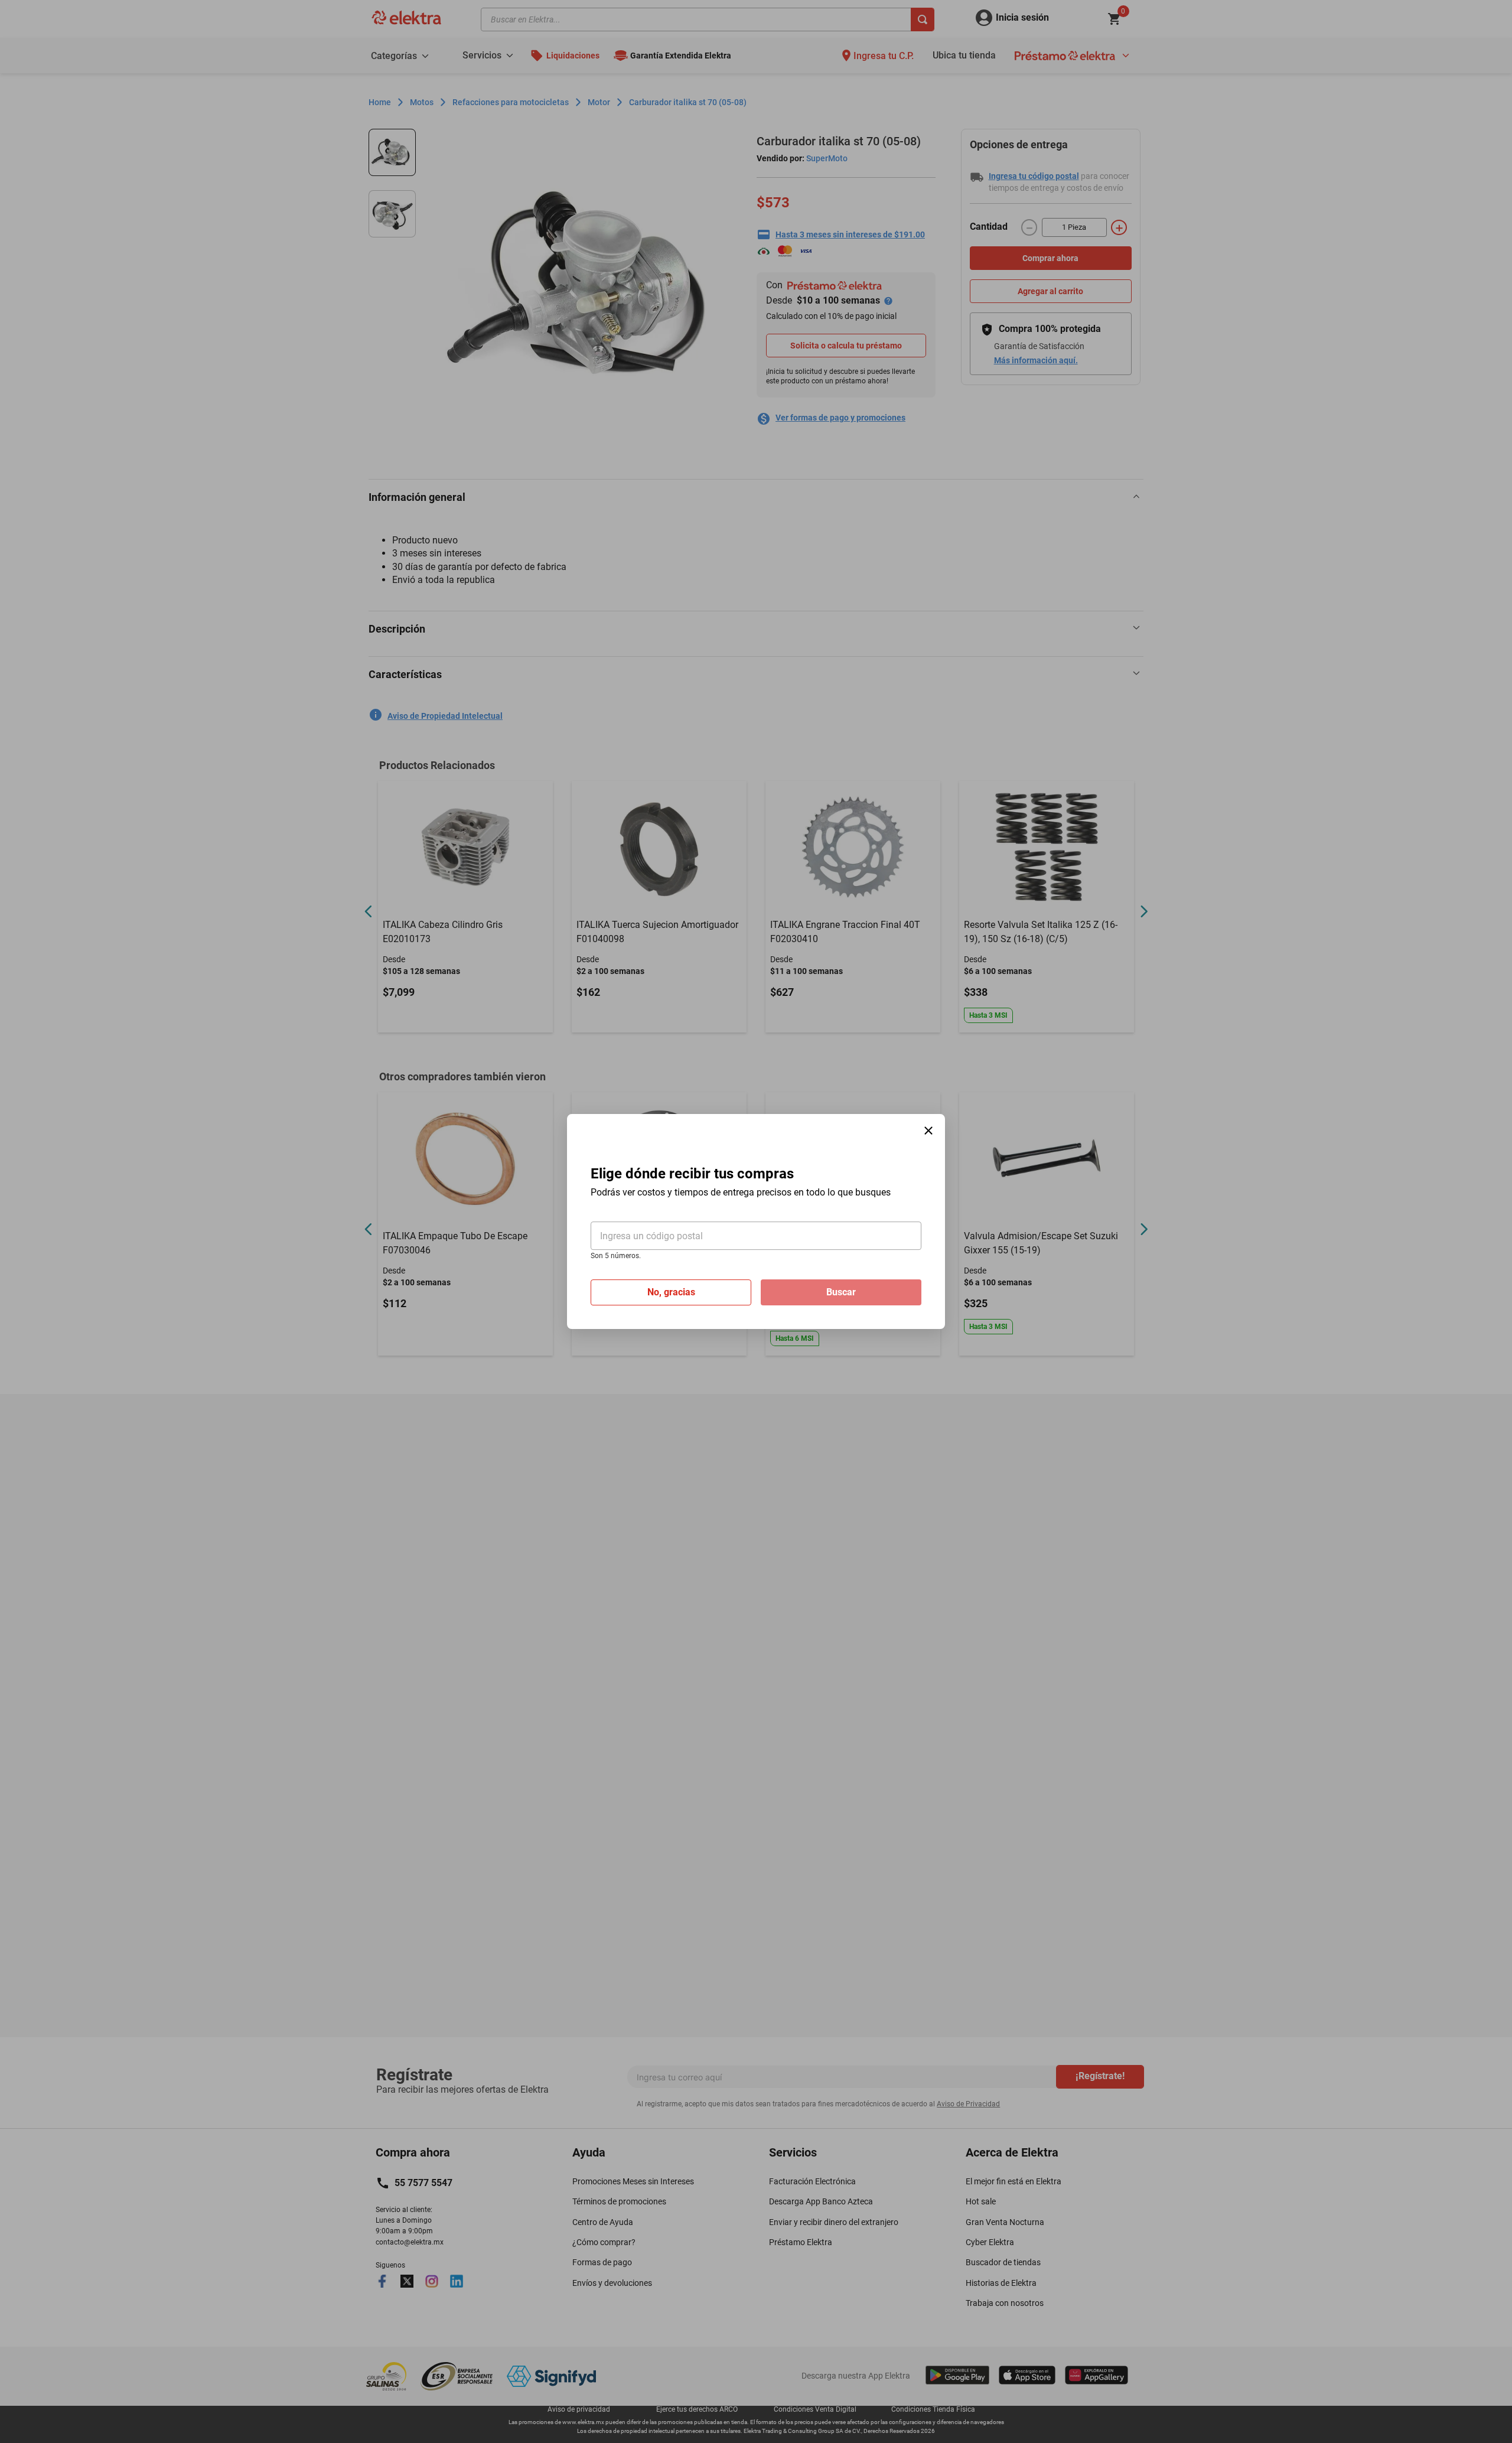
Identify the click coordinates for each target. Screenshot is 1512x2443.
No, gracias (671, 1292)
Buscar (841, 1292)
